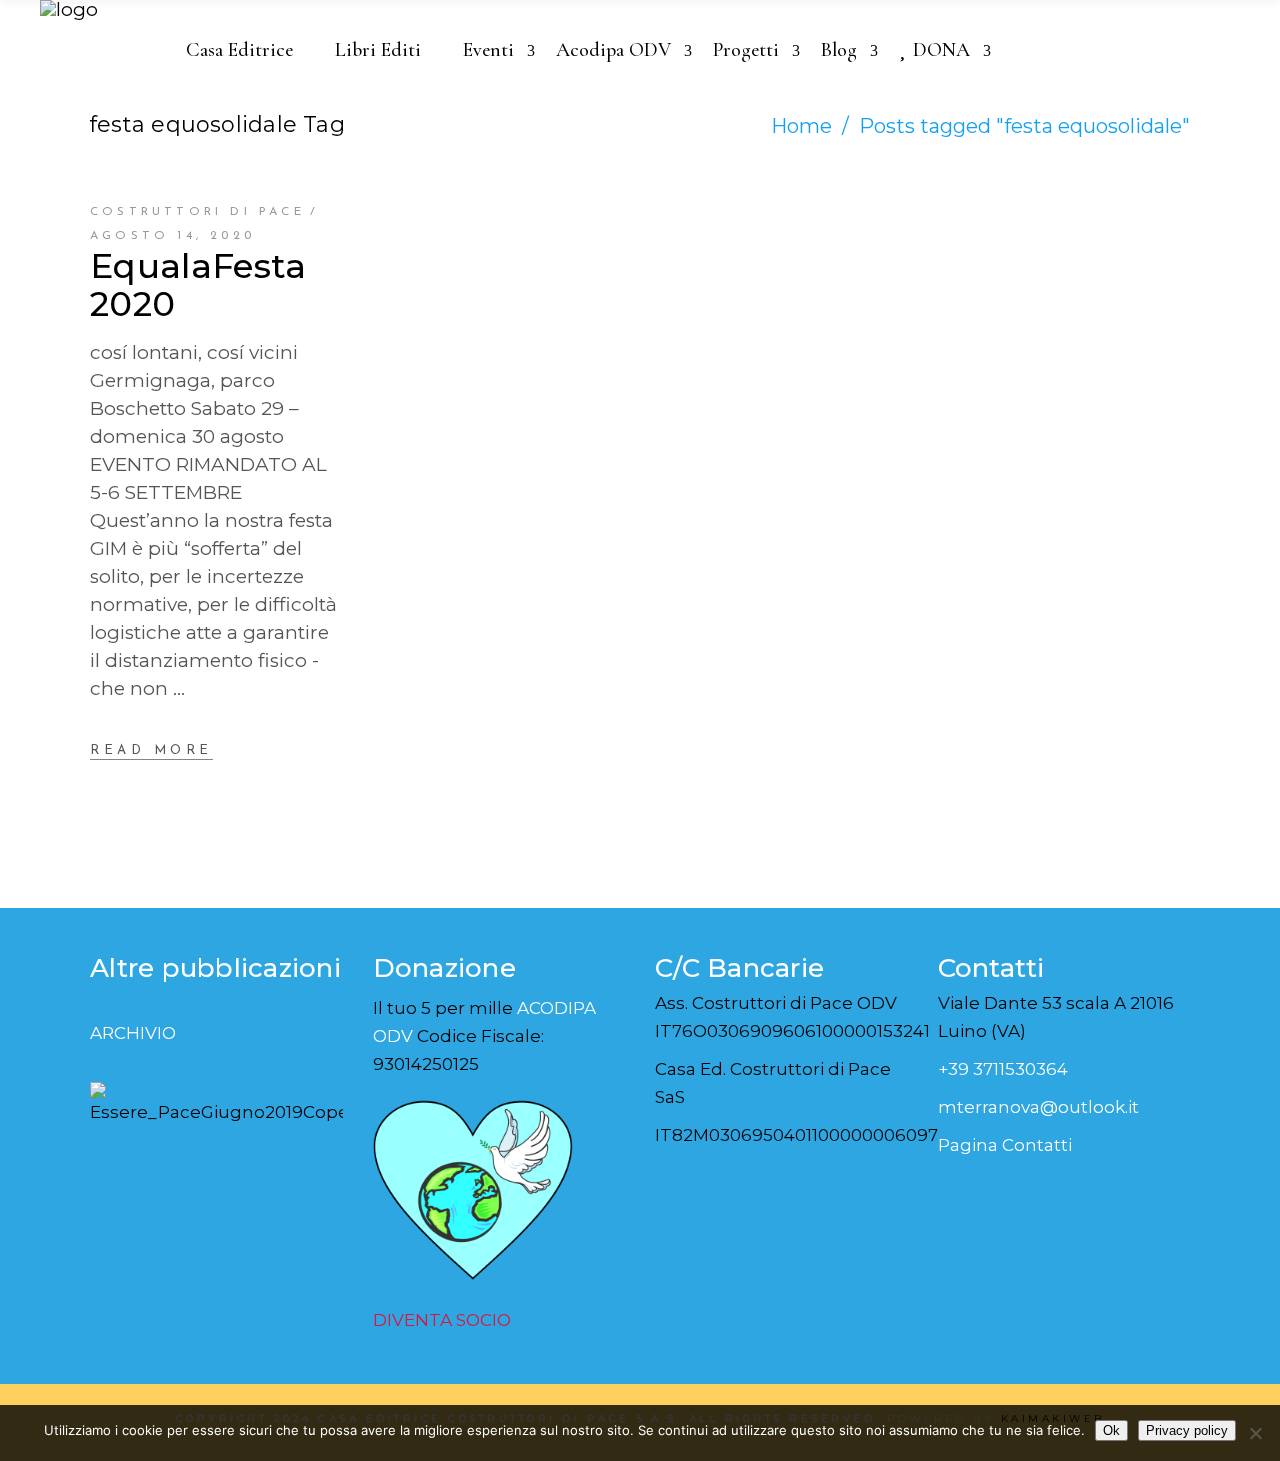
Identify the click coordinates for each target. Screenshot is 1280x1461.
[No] (1255, 1433)
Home (801, 126)
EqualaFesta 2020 (198, 285)
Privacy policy (1187, 1430)
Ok (1111, 1430)
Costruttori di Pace (197, 212)
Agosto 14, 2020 (172, 236)
